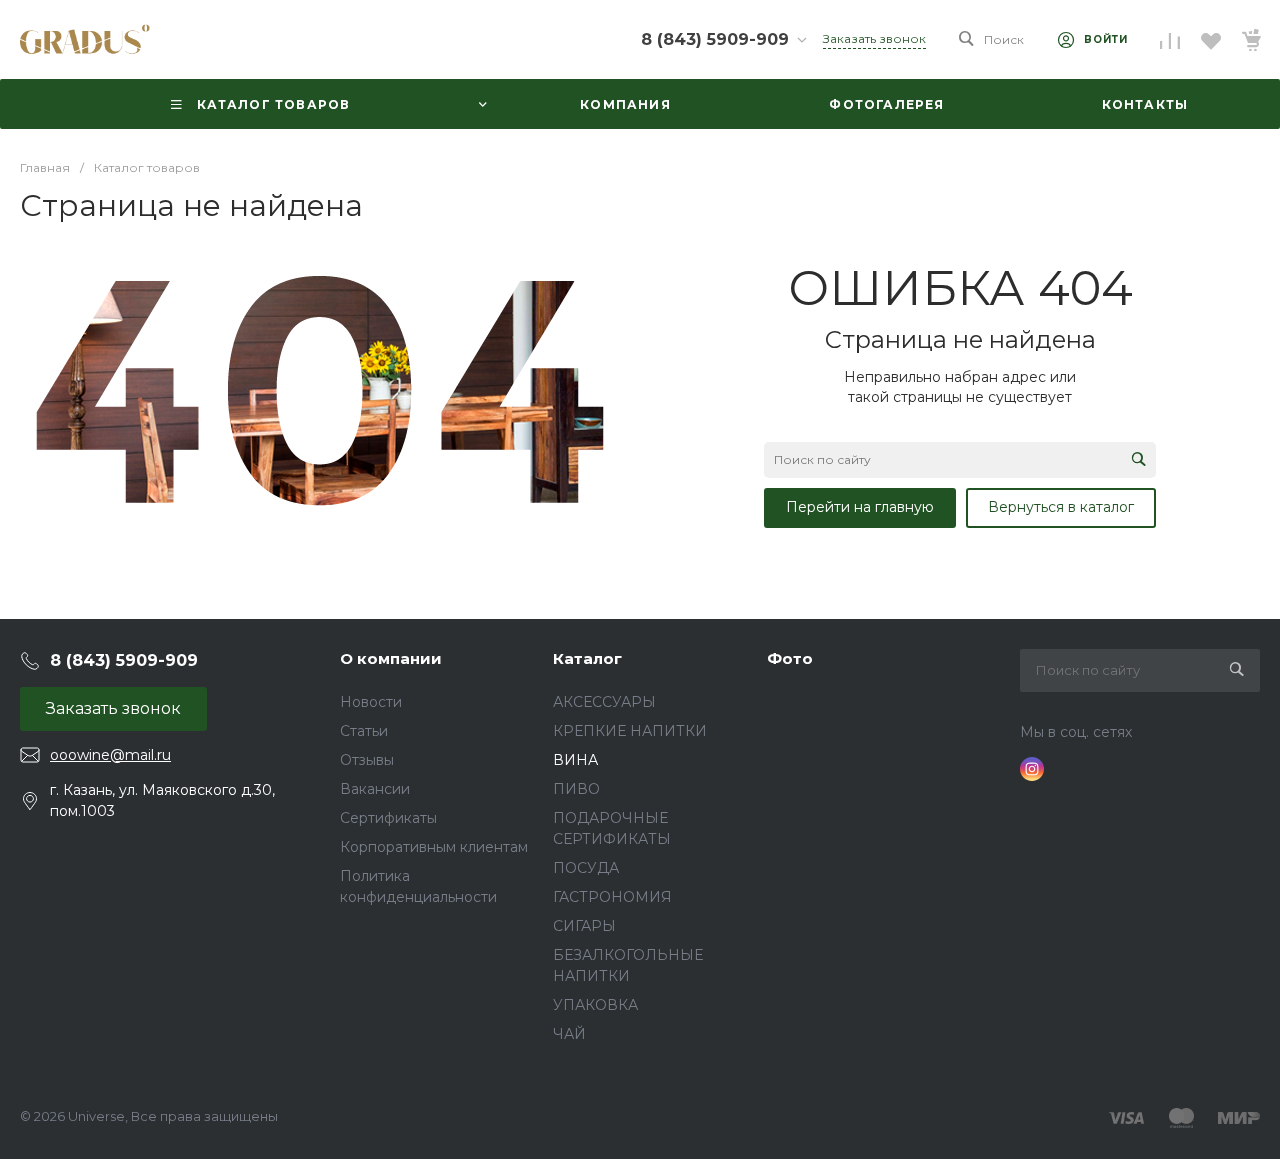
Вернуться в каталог (1061, 507)
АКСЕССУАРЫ (604, 702)
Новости (371, 702)
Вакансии (375, 789)
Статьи (364, 731)
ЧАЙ (569, 1034)
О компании (391, 658)
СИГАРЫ (584, 926)
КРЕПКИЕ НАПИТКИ (630, 731)
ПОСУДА (586, 868)
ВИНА (575, 760)
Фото (790, 658)
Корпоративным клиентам (434, 847)
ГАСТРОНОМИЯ (612, 897)
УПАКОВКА (595, 1005)
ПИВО (576, 789)
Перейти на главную (860, 507)
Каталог (587, 658)
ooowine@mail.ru (110, 755)
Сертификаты (388, 818)
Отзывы (367, 760)
